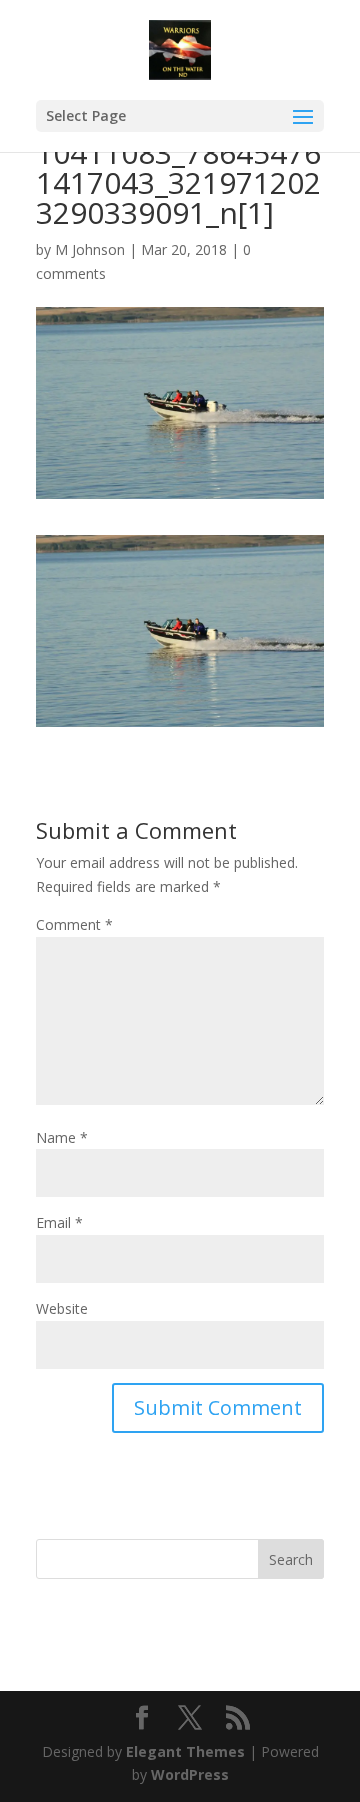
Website (62, 1308)
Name (62, 1137)
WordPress (190, 1774)
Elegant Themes (185, 1751)
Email (59, 1222)
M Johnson (90, 249)
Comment (74, 924)
